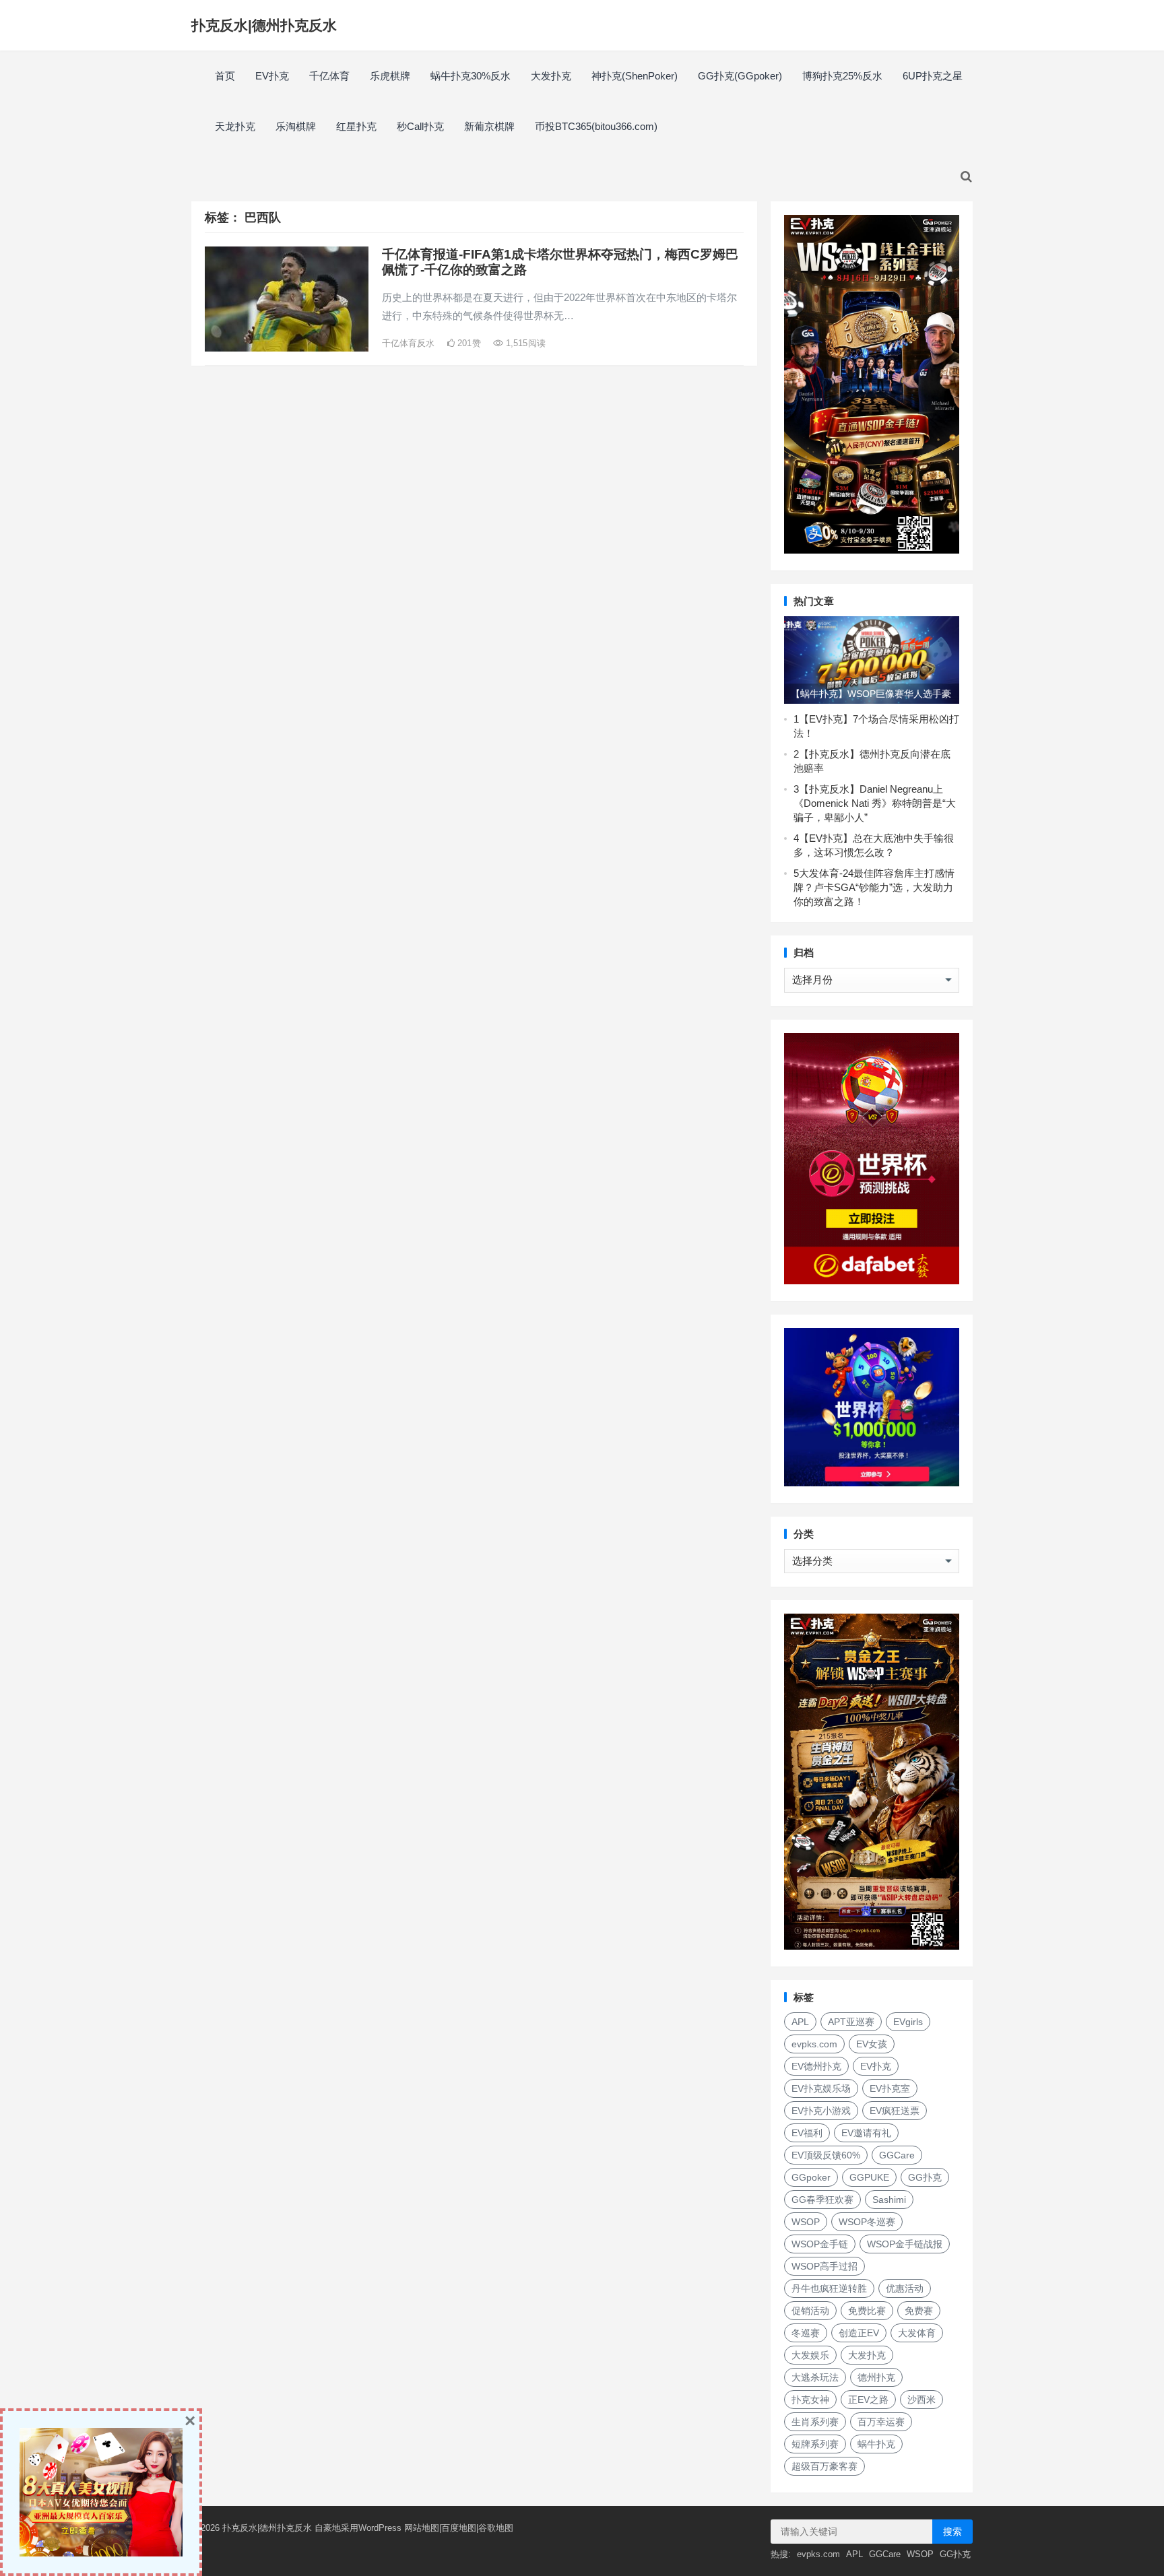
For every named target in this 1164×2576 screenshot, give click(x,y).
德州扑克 (876, 2377)
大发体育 (917, 2333)
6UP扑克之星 (933, 76)
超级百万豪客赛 (825, 2466)
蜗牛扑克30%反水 (471, 76)
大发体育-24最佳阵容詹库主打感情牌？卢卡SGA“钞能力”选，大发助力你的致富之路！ (874, 887)
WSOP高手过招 (825, 2266)
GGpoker (811, 2177)
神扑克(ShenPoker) (635, 76)
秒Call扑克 (420, 126)
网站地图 (422, 2528)
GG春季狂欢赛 (822, 2200)
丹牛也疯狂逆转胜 (829, 2288)
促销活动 (810, 2311)
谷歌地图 (496, 2528)
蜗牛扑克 (876, 2444)
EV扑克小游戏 (821, 2111)
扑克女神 (810, 2400)
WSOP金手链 (820, 2244)
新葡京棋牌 (489, 126)
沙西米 (922, 2400)
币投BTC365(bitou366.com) (596, 126)
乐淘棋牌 (296, 126)
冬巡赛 (806, 2333)
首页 (225, 76)
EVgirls (908, 2022)
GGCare (897, 2155)
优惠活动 (905, 2288)
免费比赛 (867, 2311)
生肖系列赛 (815, 2422)
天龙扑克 (235, 126)
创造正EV (859, 2333)
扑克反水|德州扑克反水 (264, 25)
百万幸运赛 (881, 2422)
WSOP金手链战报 (905, 2244)
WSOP (806, 2222)
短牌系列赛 (815, 2444)
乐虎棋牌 (390, 76)
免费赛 (919, 2311)
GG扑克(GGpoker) (740, 76)
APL (800, 2022)
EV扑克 (272, 76)
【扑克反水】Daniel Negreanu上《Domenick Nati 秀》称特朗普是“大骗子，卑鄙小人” (875, 803)
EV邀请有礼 (866, 2133)
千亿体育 (329, 76)
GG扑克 (925, 2177)
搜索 (952, 2532)
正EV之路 (868, 2400)
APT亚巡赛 (851, 2022)
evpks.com (814, 2044)
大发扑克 (551, 76)
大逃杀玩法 (815, 2377)
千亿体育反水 (408, 343)
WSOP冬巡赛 (867, 2222)
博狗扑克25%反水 (842, 76)
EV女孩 (872, 2044)
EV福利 (807, 2133)
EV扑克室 (890, 2088)
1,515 (524, 343)
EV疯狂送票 (895, 2111)
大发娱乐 (810, 2355)
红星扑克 (356, 126)
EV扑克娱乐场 (821, 2088)
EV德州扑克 (816, 2066)
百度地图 (459, 2528)
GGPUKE (869, 2177)
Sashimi (889, 2200)
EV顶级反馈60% (826, 2155)
